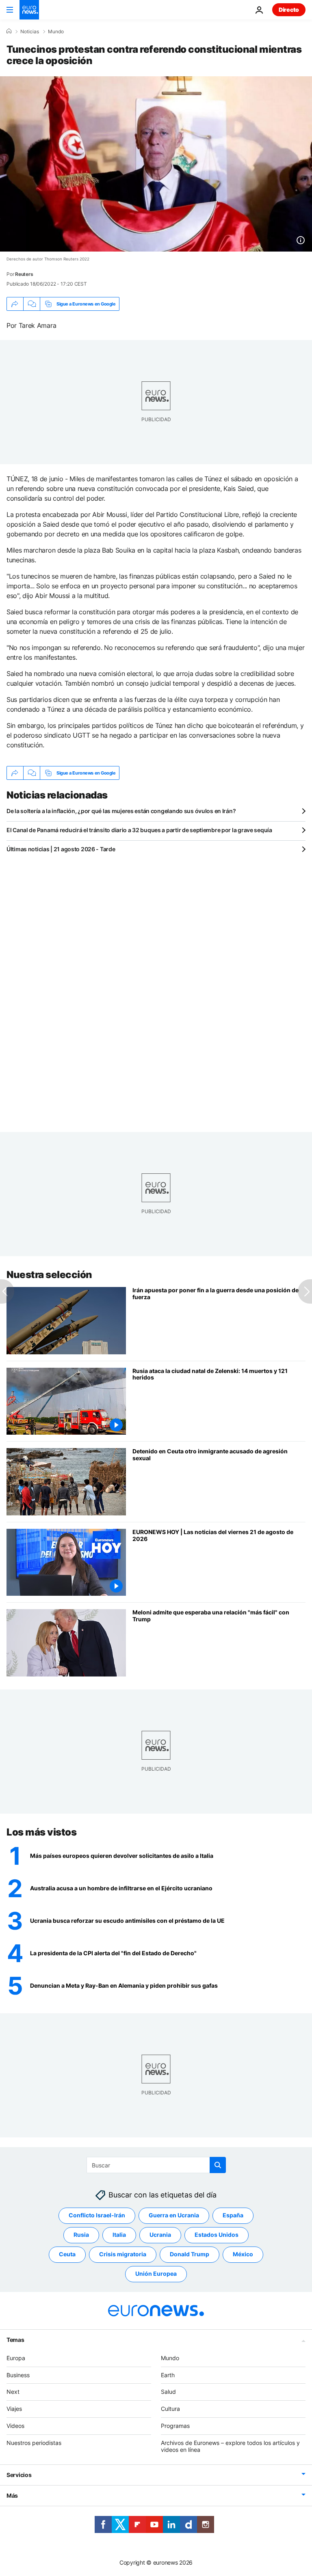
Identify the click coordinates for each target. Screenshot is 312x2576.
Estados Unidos (217, 2235)
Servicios (19, 2475)
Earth (168, 2375)
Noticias (30, 32)
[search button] (218, 2165)
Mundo (56, 32)
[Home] (9, 31)
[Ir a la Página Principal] (29, 10)
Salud (168, 2392)
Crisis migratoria (123, 2254)
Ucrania (160, 2235)
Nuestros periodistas (34, 2443)
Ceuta (67, 2254)
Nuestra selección (49, 1275)
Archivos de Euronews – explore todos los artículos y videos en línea (230, 2446)
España (233, 2215)
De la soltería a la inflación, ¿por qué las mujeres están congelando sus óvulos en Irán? (121, 811)
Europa (16, 2358)
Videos (15, 2426)
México (243, 2254)
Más (12, 2495)
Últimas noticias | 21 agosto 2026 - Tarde (61, 849)
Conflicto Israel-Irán (97, 2215)
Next (13, 2392)
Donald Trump (190, 2254)
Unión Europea (156, 2274)
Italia (119, 2235)
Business (18, 2375)
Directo (289, 10)
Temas (15, 2340)
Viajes (14, 2409)
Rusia (81, 2235)
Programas (175, 2426)
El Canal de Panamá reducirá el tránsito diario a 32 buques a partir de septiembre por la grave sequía (139, 830)
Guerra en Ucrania (174, 2215)
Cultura (170, 2409)
